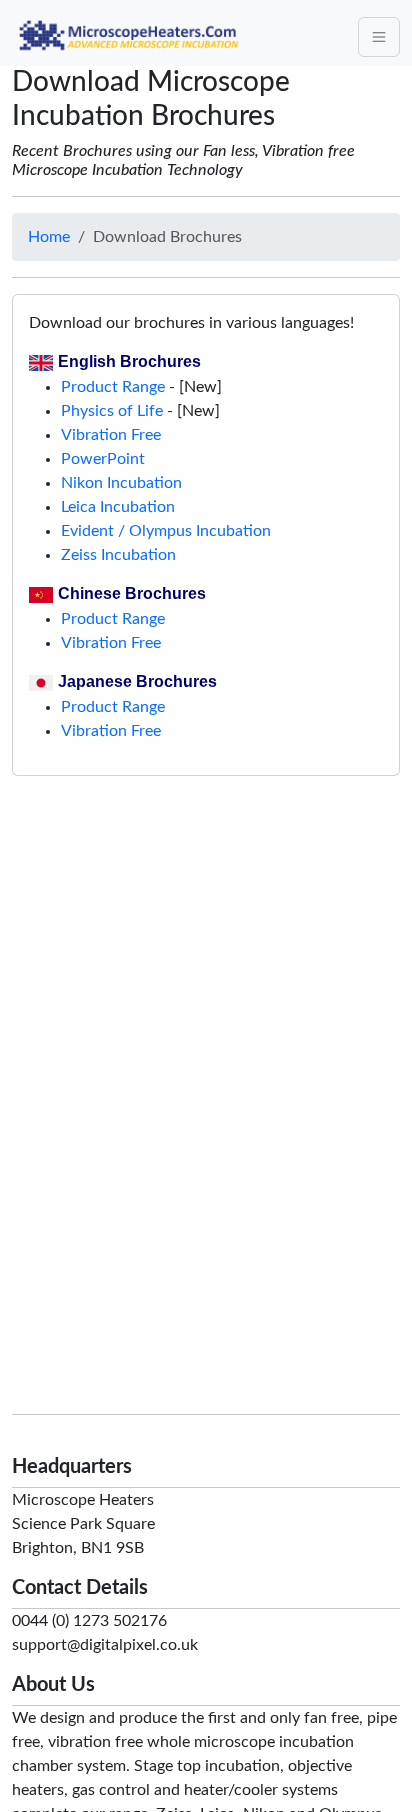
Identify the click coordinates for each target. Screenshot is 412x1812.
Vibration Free (111, 435)
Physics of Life (112, 411)
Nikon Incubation (121, 483)
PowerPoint (103, 459)
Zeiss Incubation (118, 555)
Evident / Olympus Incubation (166, 531)
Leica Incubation (118, 507)
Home (49, 237)
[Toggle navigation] (379, 37)
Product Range (113, 387)
